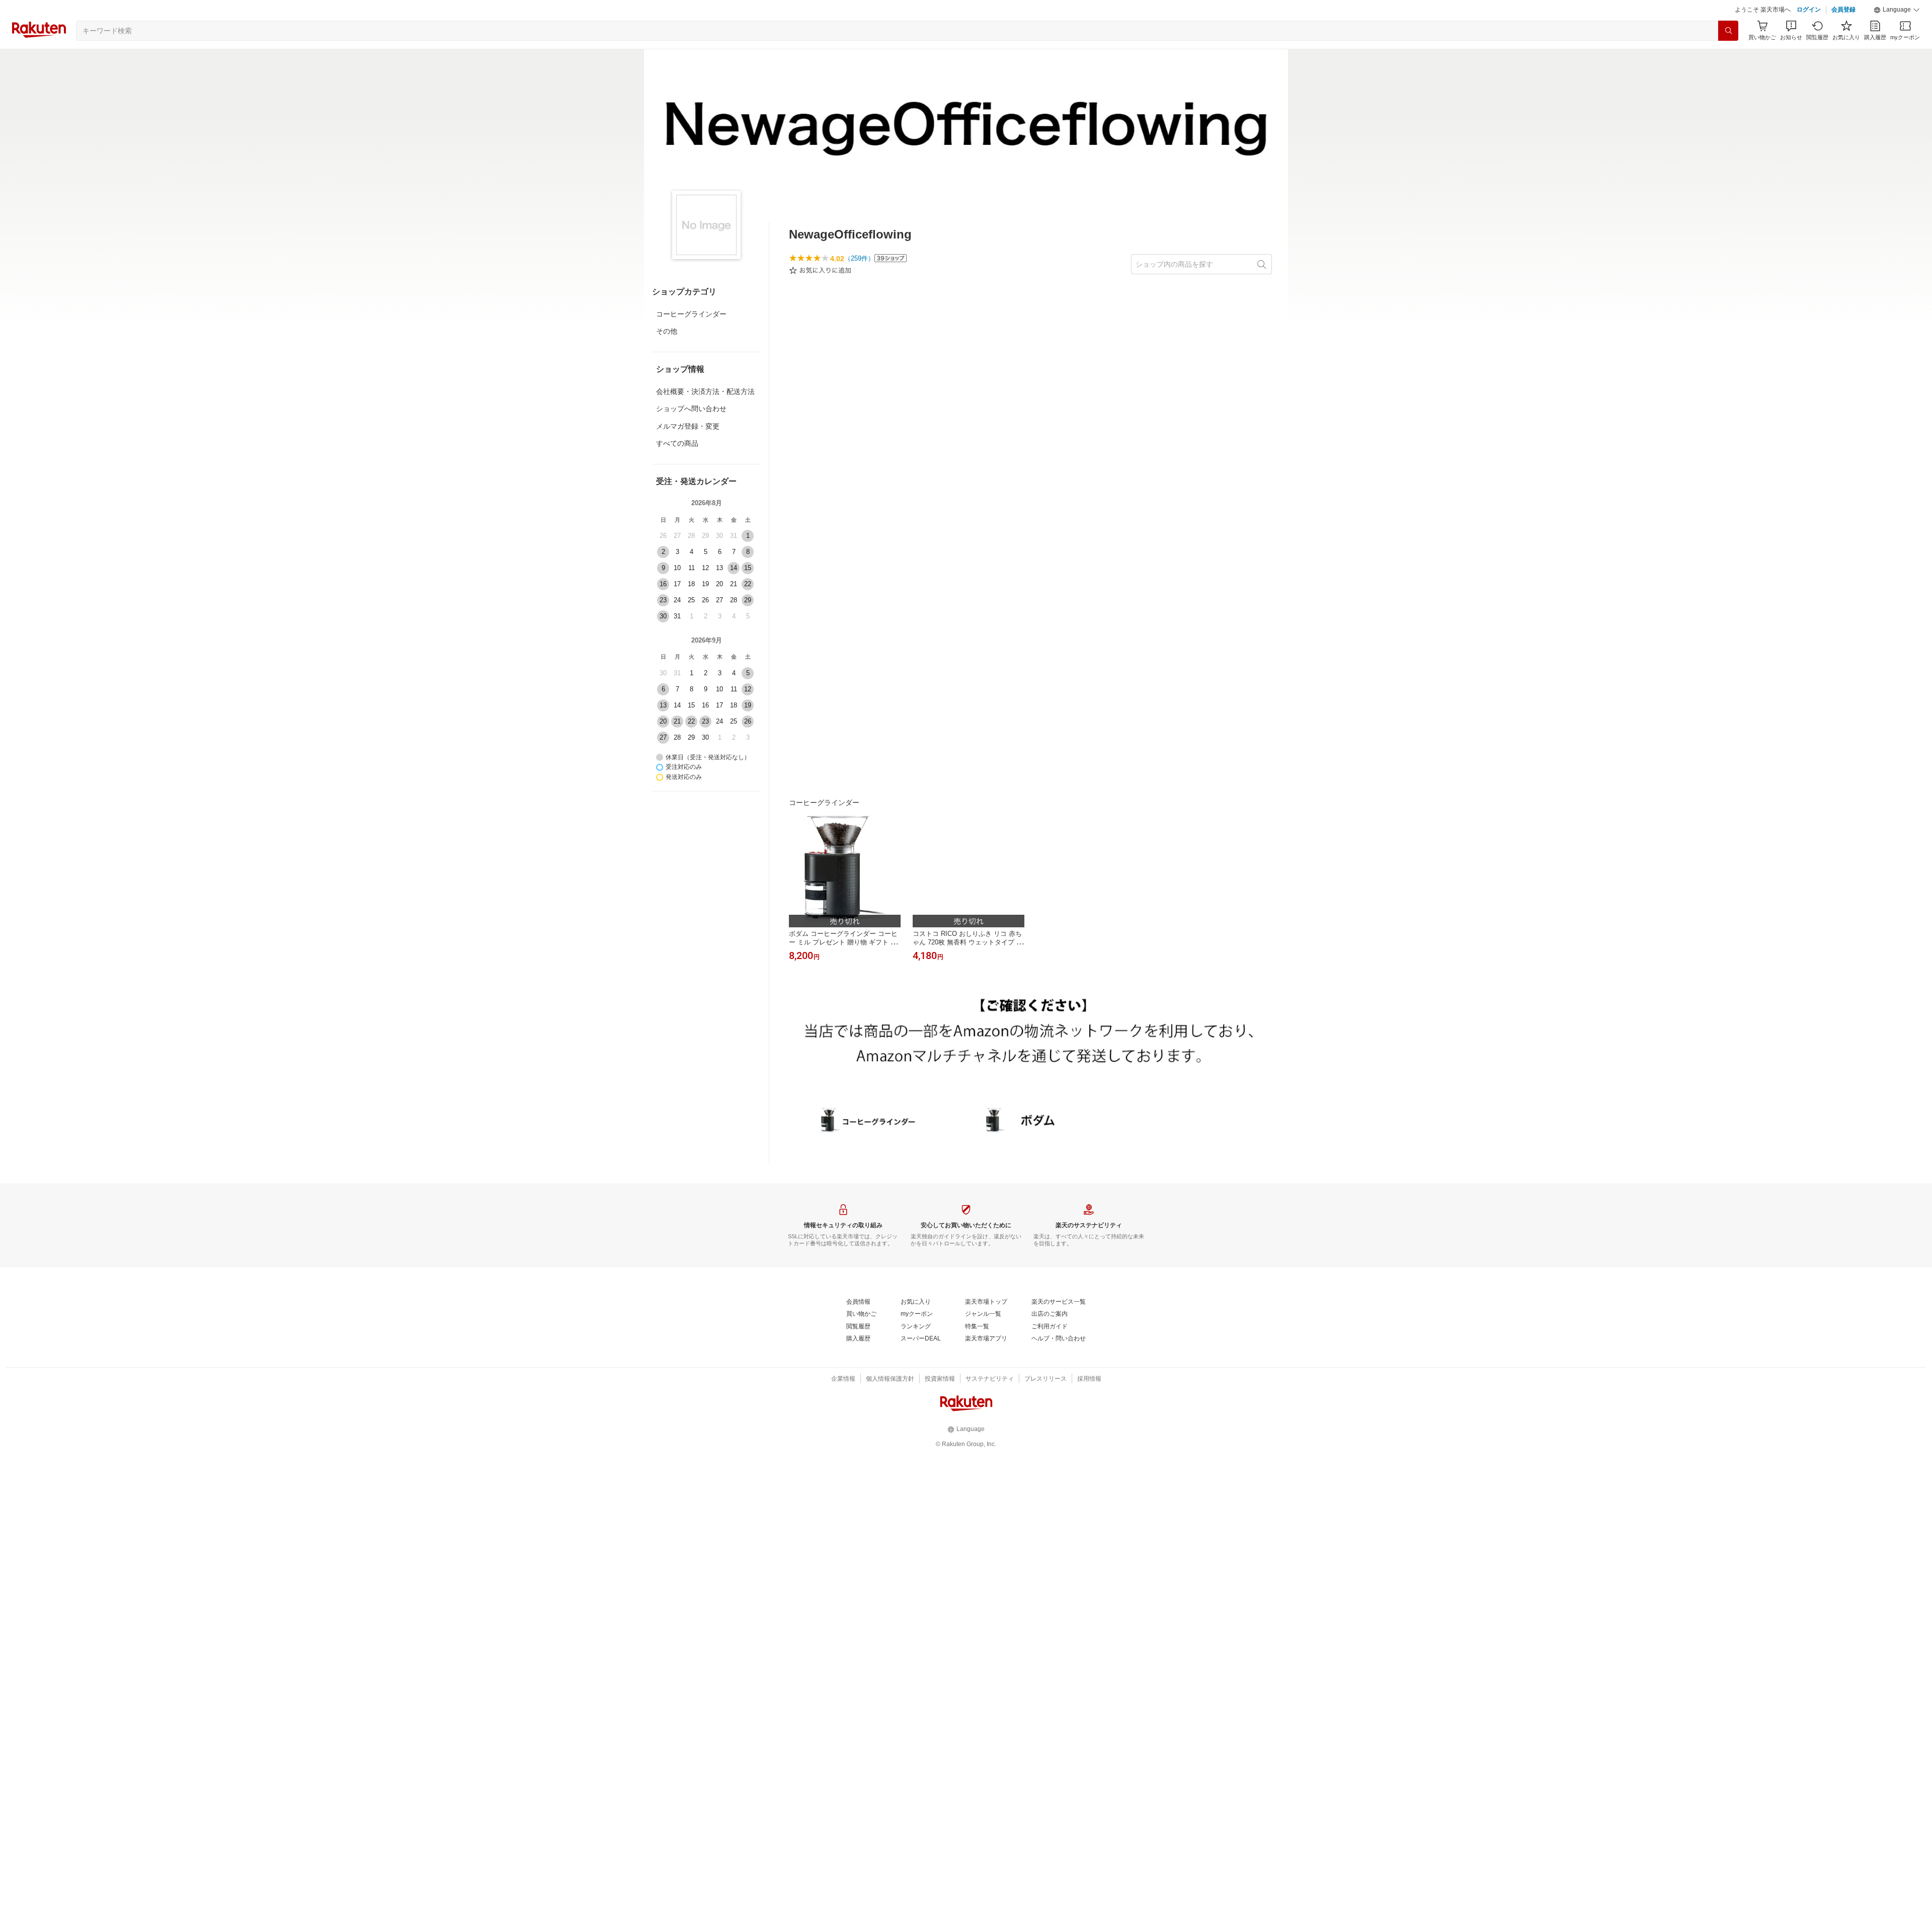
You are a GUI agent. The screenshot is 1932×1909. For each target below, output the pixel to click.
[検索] (1728, 31)
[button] (1897, 10)
